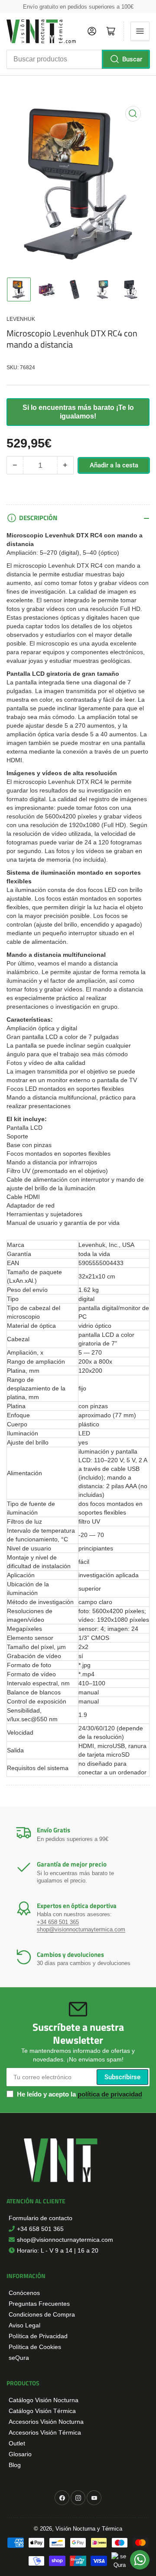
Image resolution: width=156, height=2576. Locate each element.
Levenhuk (21, 319)
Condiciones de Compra (42, 2314)
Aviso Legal (24, 2325)
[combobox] (78, 59)
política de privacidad (110, 2094)
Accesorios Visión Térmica (45, 2432)
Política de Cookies (35, 2347)
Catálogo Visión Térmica (42, 2411)
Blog (15, 2465)
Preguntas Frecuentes (39, 2304)
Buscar (132, 59)
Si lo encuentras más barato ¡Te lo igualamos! (78, 412)
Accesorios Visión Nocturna (46, 2422)
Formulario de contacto (41, 2218)
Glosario (20, 2454)
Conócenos (24, 2293)
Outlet (17, 2443)
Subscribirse (122, 2077)
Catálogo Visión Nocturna (44, 2400)
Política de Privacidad (38, 2336)
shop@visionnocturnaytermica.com (81, 1929)
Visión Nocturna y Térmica (89, 2529)
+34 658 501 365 (58, 1922)
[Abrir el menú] (140, 31)
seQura (19, 2358)
